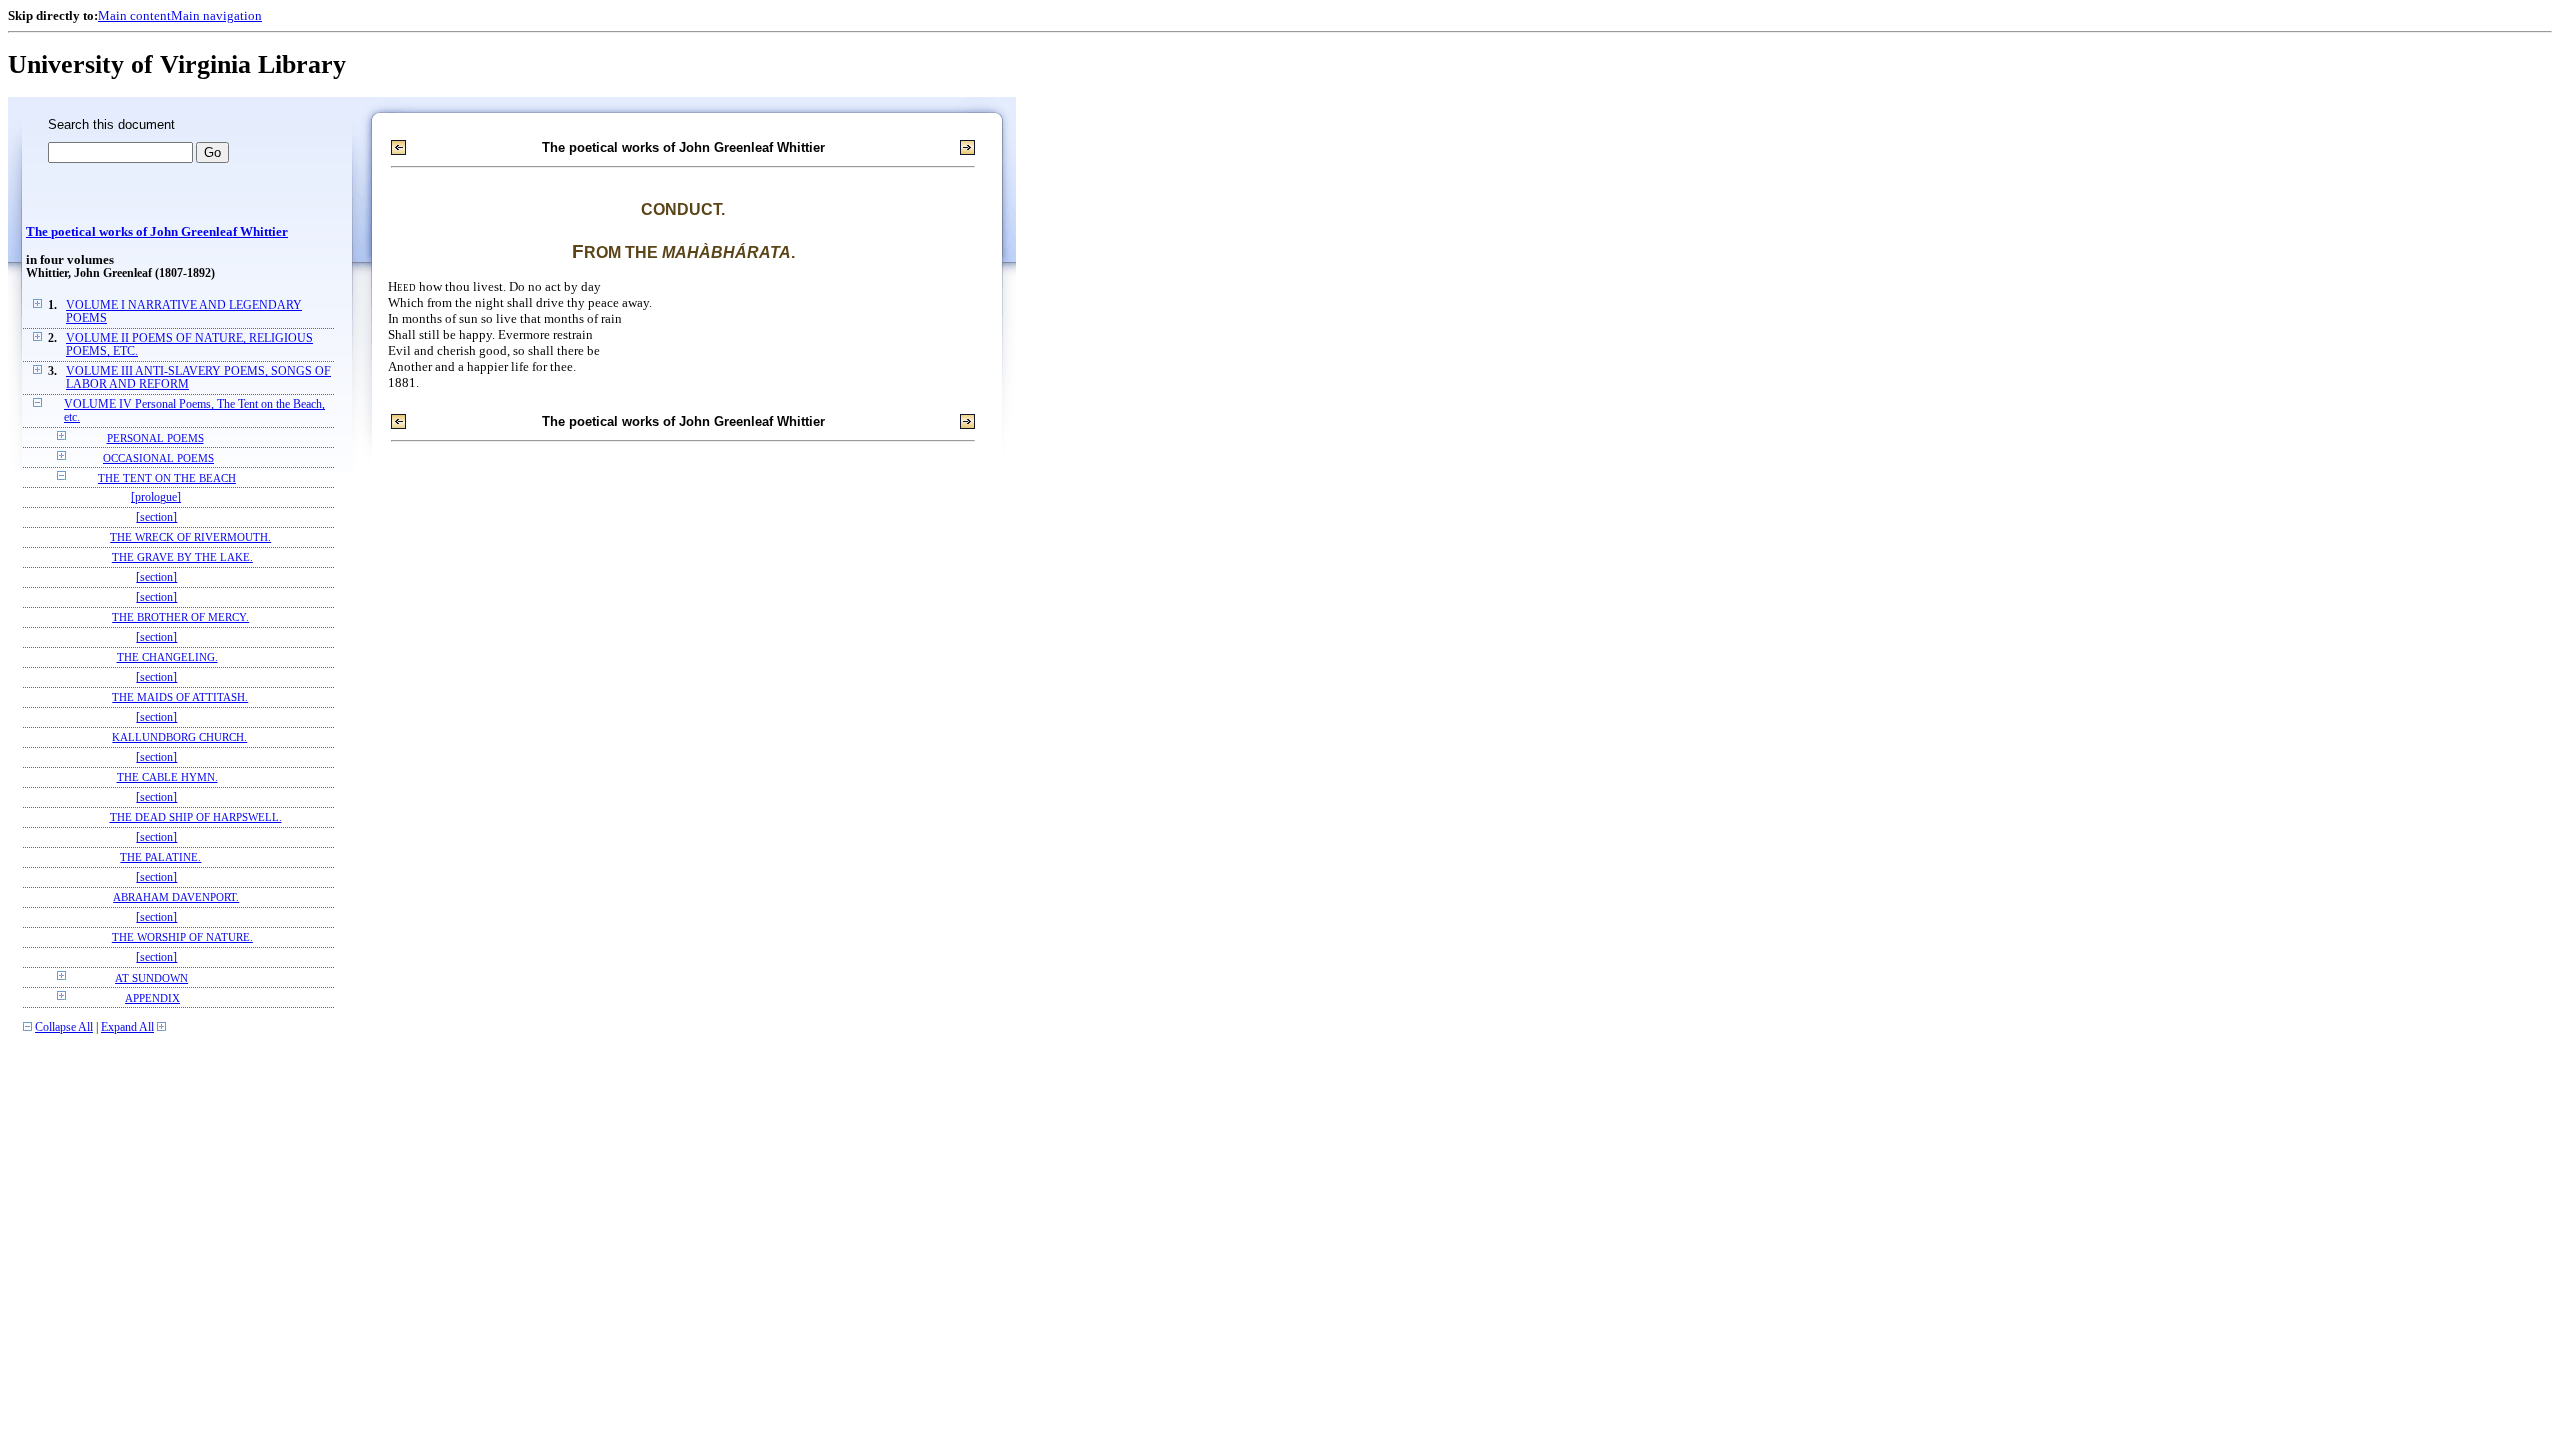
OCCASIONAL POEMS (158, 458)
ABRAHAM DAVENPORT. (176, 897)
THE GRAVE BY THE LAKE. (182, 557)
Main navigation (216, 15)
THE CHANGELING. (167, 657)
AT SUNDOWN (151, 978)
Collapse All (64, 1027)
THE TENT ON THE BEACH (167, 478)
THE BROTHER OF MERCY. (180, 617)
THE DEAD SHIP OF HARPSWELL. (196, 817)
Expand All (127, 1027)
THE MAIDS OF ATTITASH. (180, 697)
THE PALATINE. (160, 857)
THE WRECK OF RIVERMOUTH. (190, 537)
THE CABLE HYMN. (167, 777)
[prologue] (156, 497)
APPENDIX (152, 998)
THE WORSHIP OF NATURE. (182, 937)
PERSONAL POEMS (155, 438)
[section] (156, 517)
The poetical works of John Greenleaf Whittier (157, 232)
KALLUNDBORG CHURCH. (179, 737)
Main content (134, 15)
